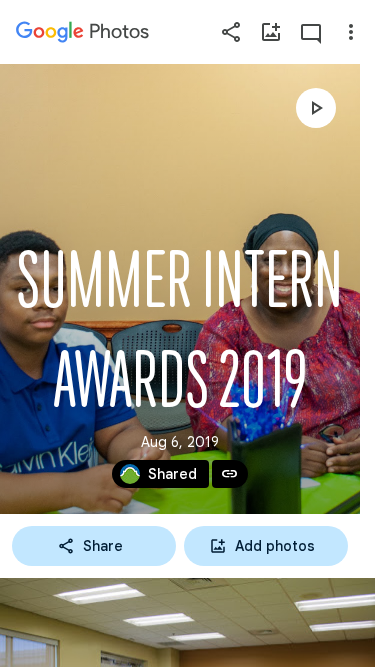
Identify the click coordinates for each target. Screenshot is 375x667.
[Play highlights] (316, 108)
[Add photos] (271, 32)
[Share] (231, 32)
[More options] (351, 32)
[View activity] (311, 32)
